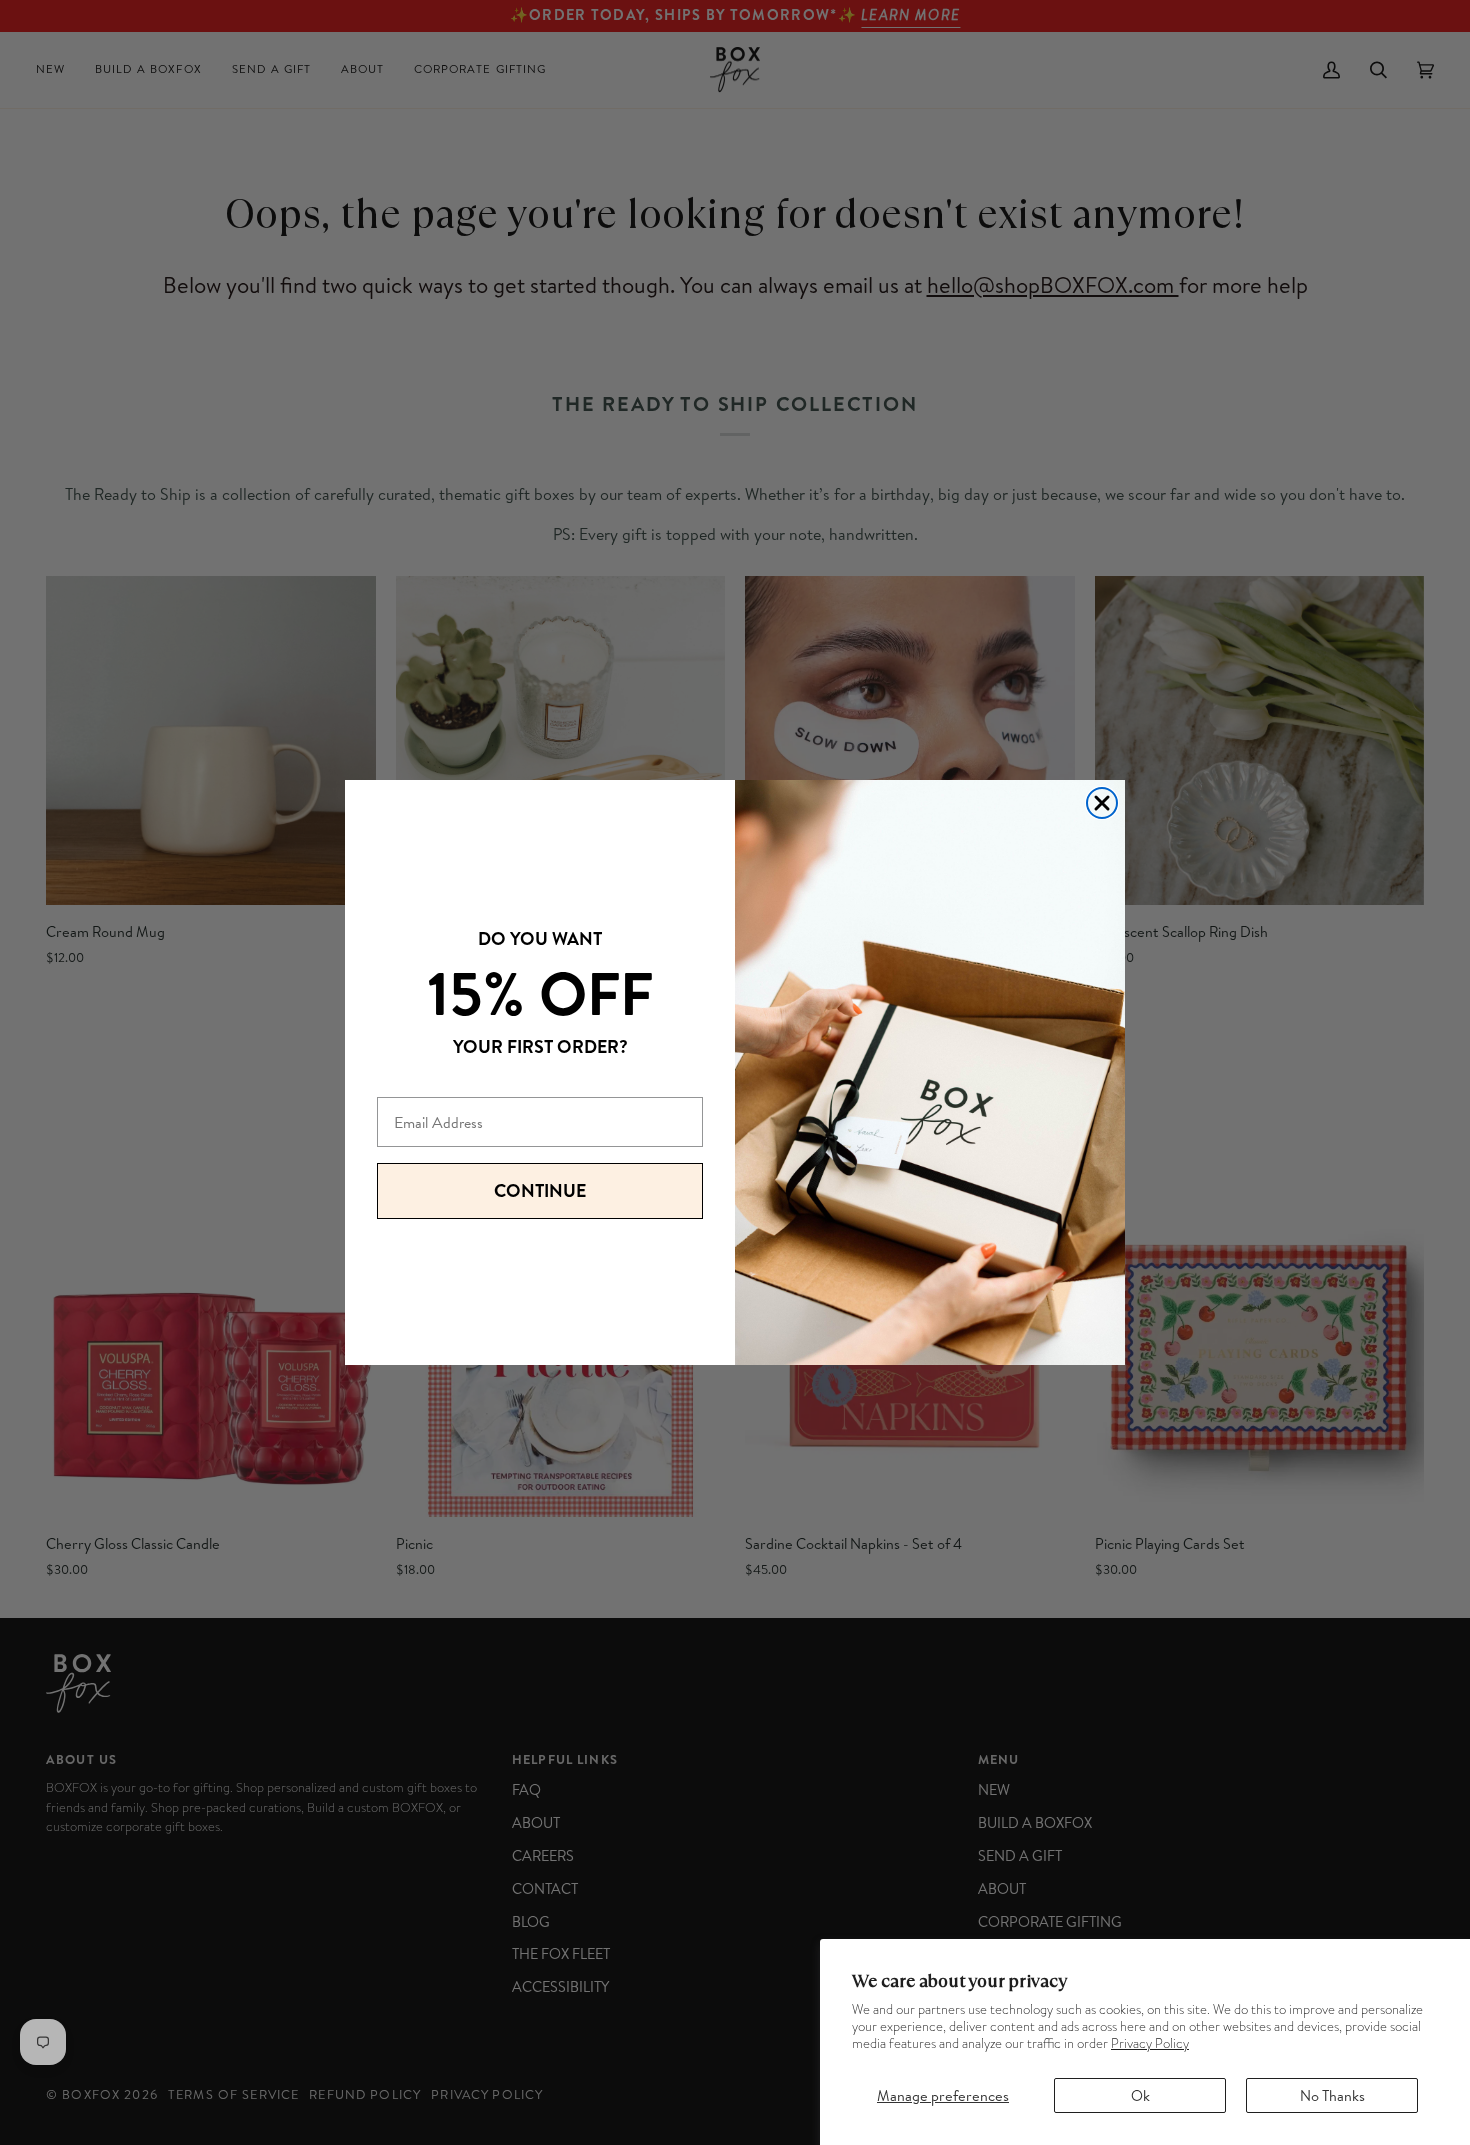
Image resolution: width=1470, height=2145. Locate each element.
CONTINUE (540, 1190)
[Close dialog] (1102, 803)
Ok (1140, 2095)
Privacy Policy (1150, 2043)
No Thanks (1332, 2095)
